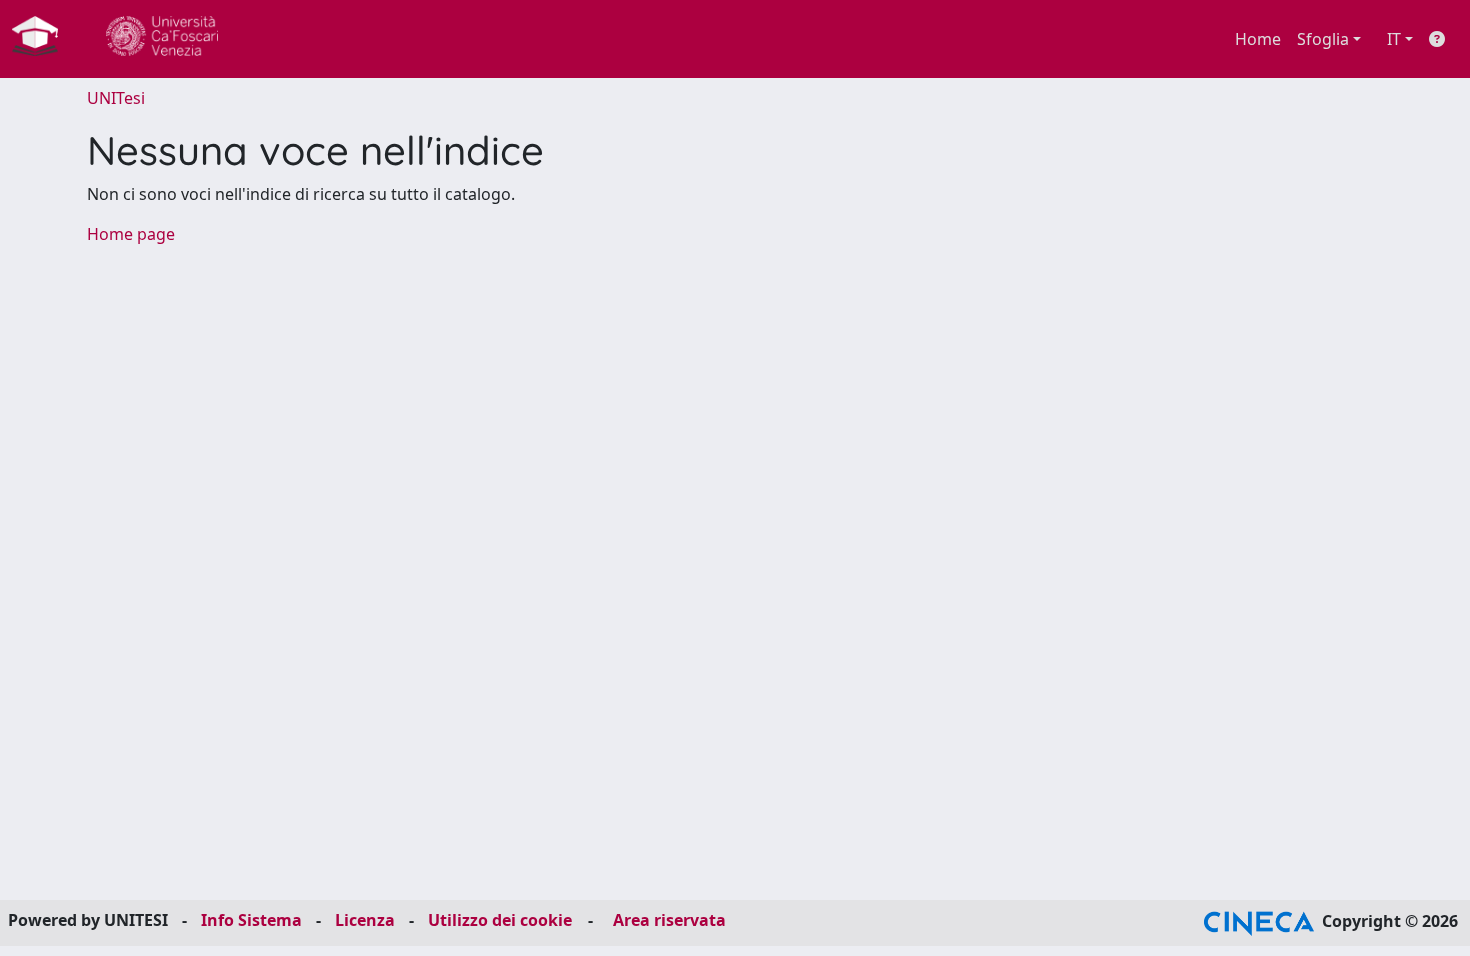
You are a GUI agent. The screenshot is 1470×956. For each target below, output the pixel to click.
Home (1258, 39)
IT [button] (1394, 39)
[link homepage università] (162, 39)
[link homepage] (43, 39)
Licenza (365, 920)
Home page (131, 234)
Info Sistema (251, 920)
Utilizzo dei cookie (500, 920)
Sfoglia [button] (1323, 39)
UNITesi (116, 98)
